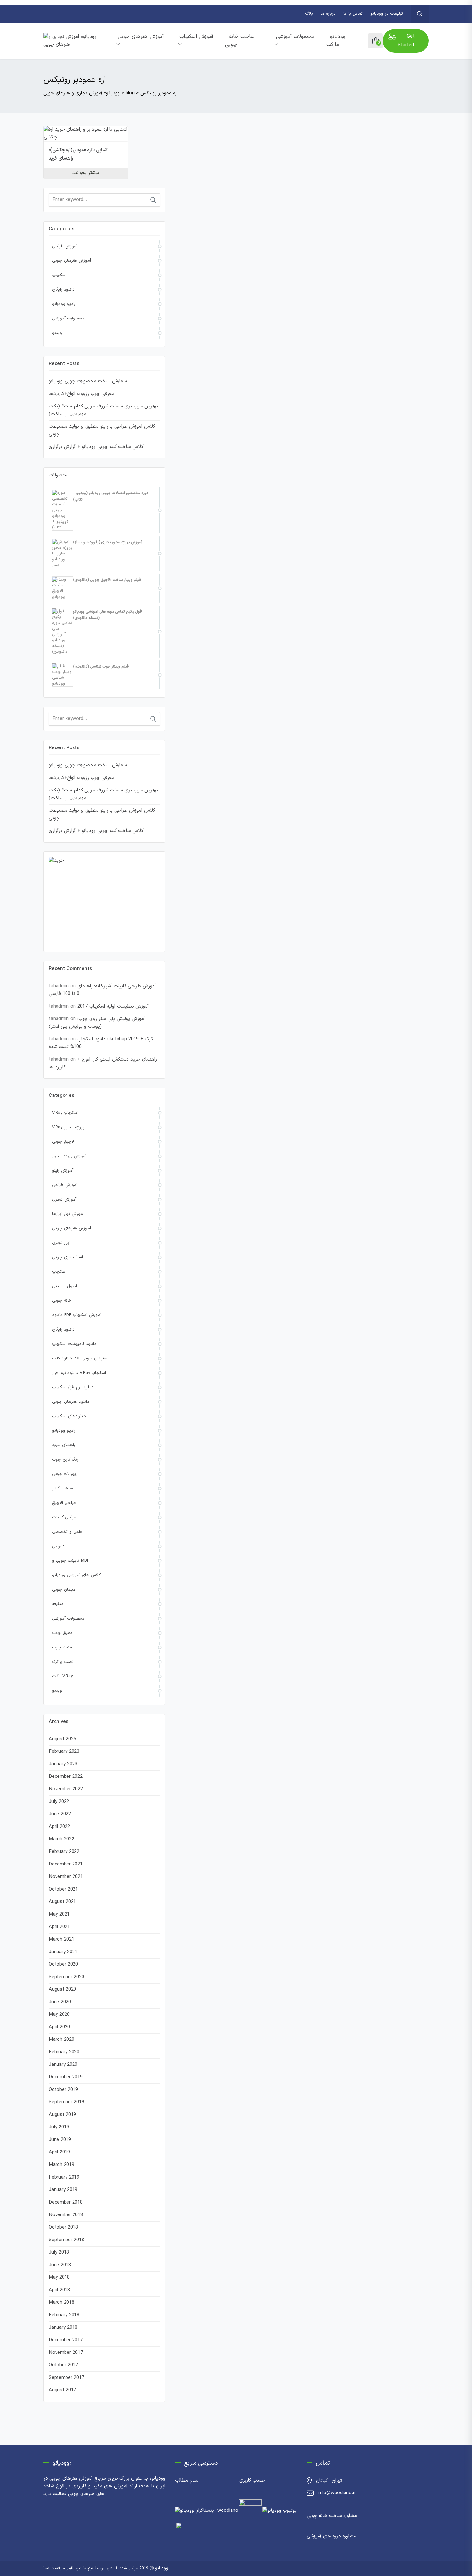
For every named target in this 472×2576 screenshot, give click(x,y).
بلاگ (309, 14)
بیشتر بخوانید (86, 173)
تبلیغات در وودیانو (387, 14)
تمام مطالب (187, 2480)
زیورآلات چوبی (65, 1474)
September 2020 (66, 1977)
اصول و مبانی (65, 1286)
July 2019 (59, 2127)
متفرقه (58, 1604)
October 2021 (63, 1889)
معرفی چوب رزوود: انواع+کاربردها (82, 394)
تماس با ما (353, 14)
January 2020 (63, 2065)
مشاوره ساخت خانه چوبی (332, 2516)
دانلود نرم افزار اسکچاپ (73, 1387)
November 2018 (66, 2215)
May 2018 (59, 2278)
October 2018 (63, 2227)
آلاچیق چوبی (63, 1142)
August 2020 (62, 1990)
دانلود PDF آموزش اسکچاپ (77, 1315)
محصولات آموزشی (295, 37)
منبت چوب (62, 1647)
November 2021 (66, 1877)
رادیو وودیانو (64, 304)
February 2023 (64, 1752)
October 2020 (63, 1965)
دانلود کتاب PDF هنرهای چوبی (80, 1358)
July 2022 (59, 1802)
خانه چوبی (62, 1301)
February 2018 (64, 2315)
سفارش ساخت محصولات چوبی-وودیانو (88, 381)
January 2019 (63, 2190)
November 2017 (66, 2353)
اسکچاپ (59, 275)
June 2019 (60, 2140)
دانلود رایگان (63, 290)
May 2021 (59, 1914)
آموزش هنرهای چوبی (141, 37)
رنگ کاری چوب (65, 1460)
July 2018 (59, 2253)
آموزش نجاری (64, 1200)
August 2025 (62, 1739)
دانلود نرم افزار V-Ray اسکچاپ (79, 1373)
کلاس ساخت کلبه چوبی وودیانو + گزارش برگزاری (96, 447)
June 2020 (60, 2002)
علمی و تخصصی (67, 1532)
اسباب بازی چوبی (67, 1257)
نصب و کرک (63, 1662)
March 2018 (61, 2303)
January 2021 (63, 1952)
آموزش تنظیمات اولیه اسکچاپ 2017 (113, 1006)
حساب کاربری (252, 2480)
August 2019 (62, 2115)
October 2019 (63, 2090)
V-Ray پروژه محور (68, 1127)
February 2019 (64, 2177)
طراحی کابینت (64, 1517)
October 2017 (63, 2365)
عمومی (58, 1546)
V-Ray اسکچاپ (65, 1113)
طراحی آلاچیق (64, 1503)
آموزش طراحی (65, 246)
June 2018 (60, 2265)
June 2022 (60, 1814)
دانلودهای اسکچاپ (69, 1416)
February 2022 (64, 1852)
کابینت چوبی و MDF (71, 1561)
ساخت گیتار (62, 1489)
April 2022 (59, 1827)
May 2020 (59, 2015)
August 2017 (62, 2390)
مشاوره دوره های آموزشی (332, 2536)
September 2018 (66, 2240)
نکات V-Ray (62, 1676)
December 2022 (66, 1777)
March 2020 (61, 2040)
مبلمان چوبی (64, 1590)
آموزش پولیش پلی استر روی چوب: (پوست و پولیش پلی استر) (97, 1023)
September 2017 (66, 2378)
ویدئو (57, 333)
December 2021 (66, 1864)
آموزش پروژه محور (69, 1156)
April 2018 (59, 2290)
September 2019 (66, 2102)
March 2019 (61, 2165)
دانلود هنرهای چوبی (71, 1402)
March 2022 (61, 1839)
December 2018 (66, 2202)
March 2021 (61, 1939)
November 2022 (66, 1789)
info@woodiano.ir (337, 2493)
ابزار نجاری (61, 1243)
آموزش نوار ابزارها (68, 1214)
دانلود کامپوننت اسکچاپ (74, 1344)
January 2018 (63, 2328)
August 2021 (62, 1902)
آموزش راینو (63, 1171)
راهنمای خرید (64, 1445)
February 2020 (64, 2052)
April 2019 (59, 2152)
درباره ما (328, 14)
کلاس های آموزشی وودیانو (76, 1575)
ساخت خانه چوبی (240, 41)
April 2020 (59, 2027)
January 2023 (63, 1764)
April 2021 (59, 1927)
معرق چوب (62, 1633)
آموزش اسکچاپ (196, 37)
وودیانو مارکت (336, 41)
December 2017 (66, 2340)
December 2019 (66, 2077)
